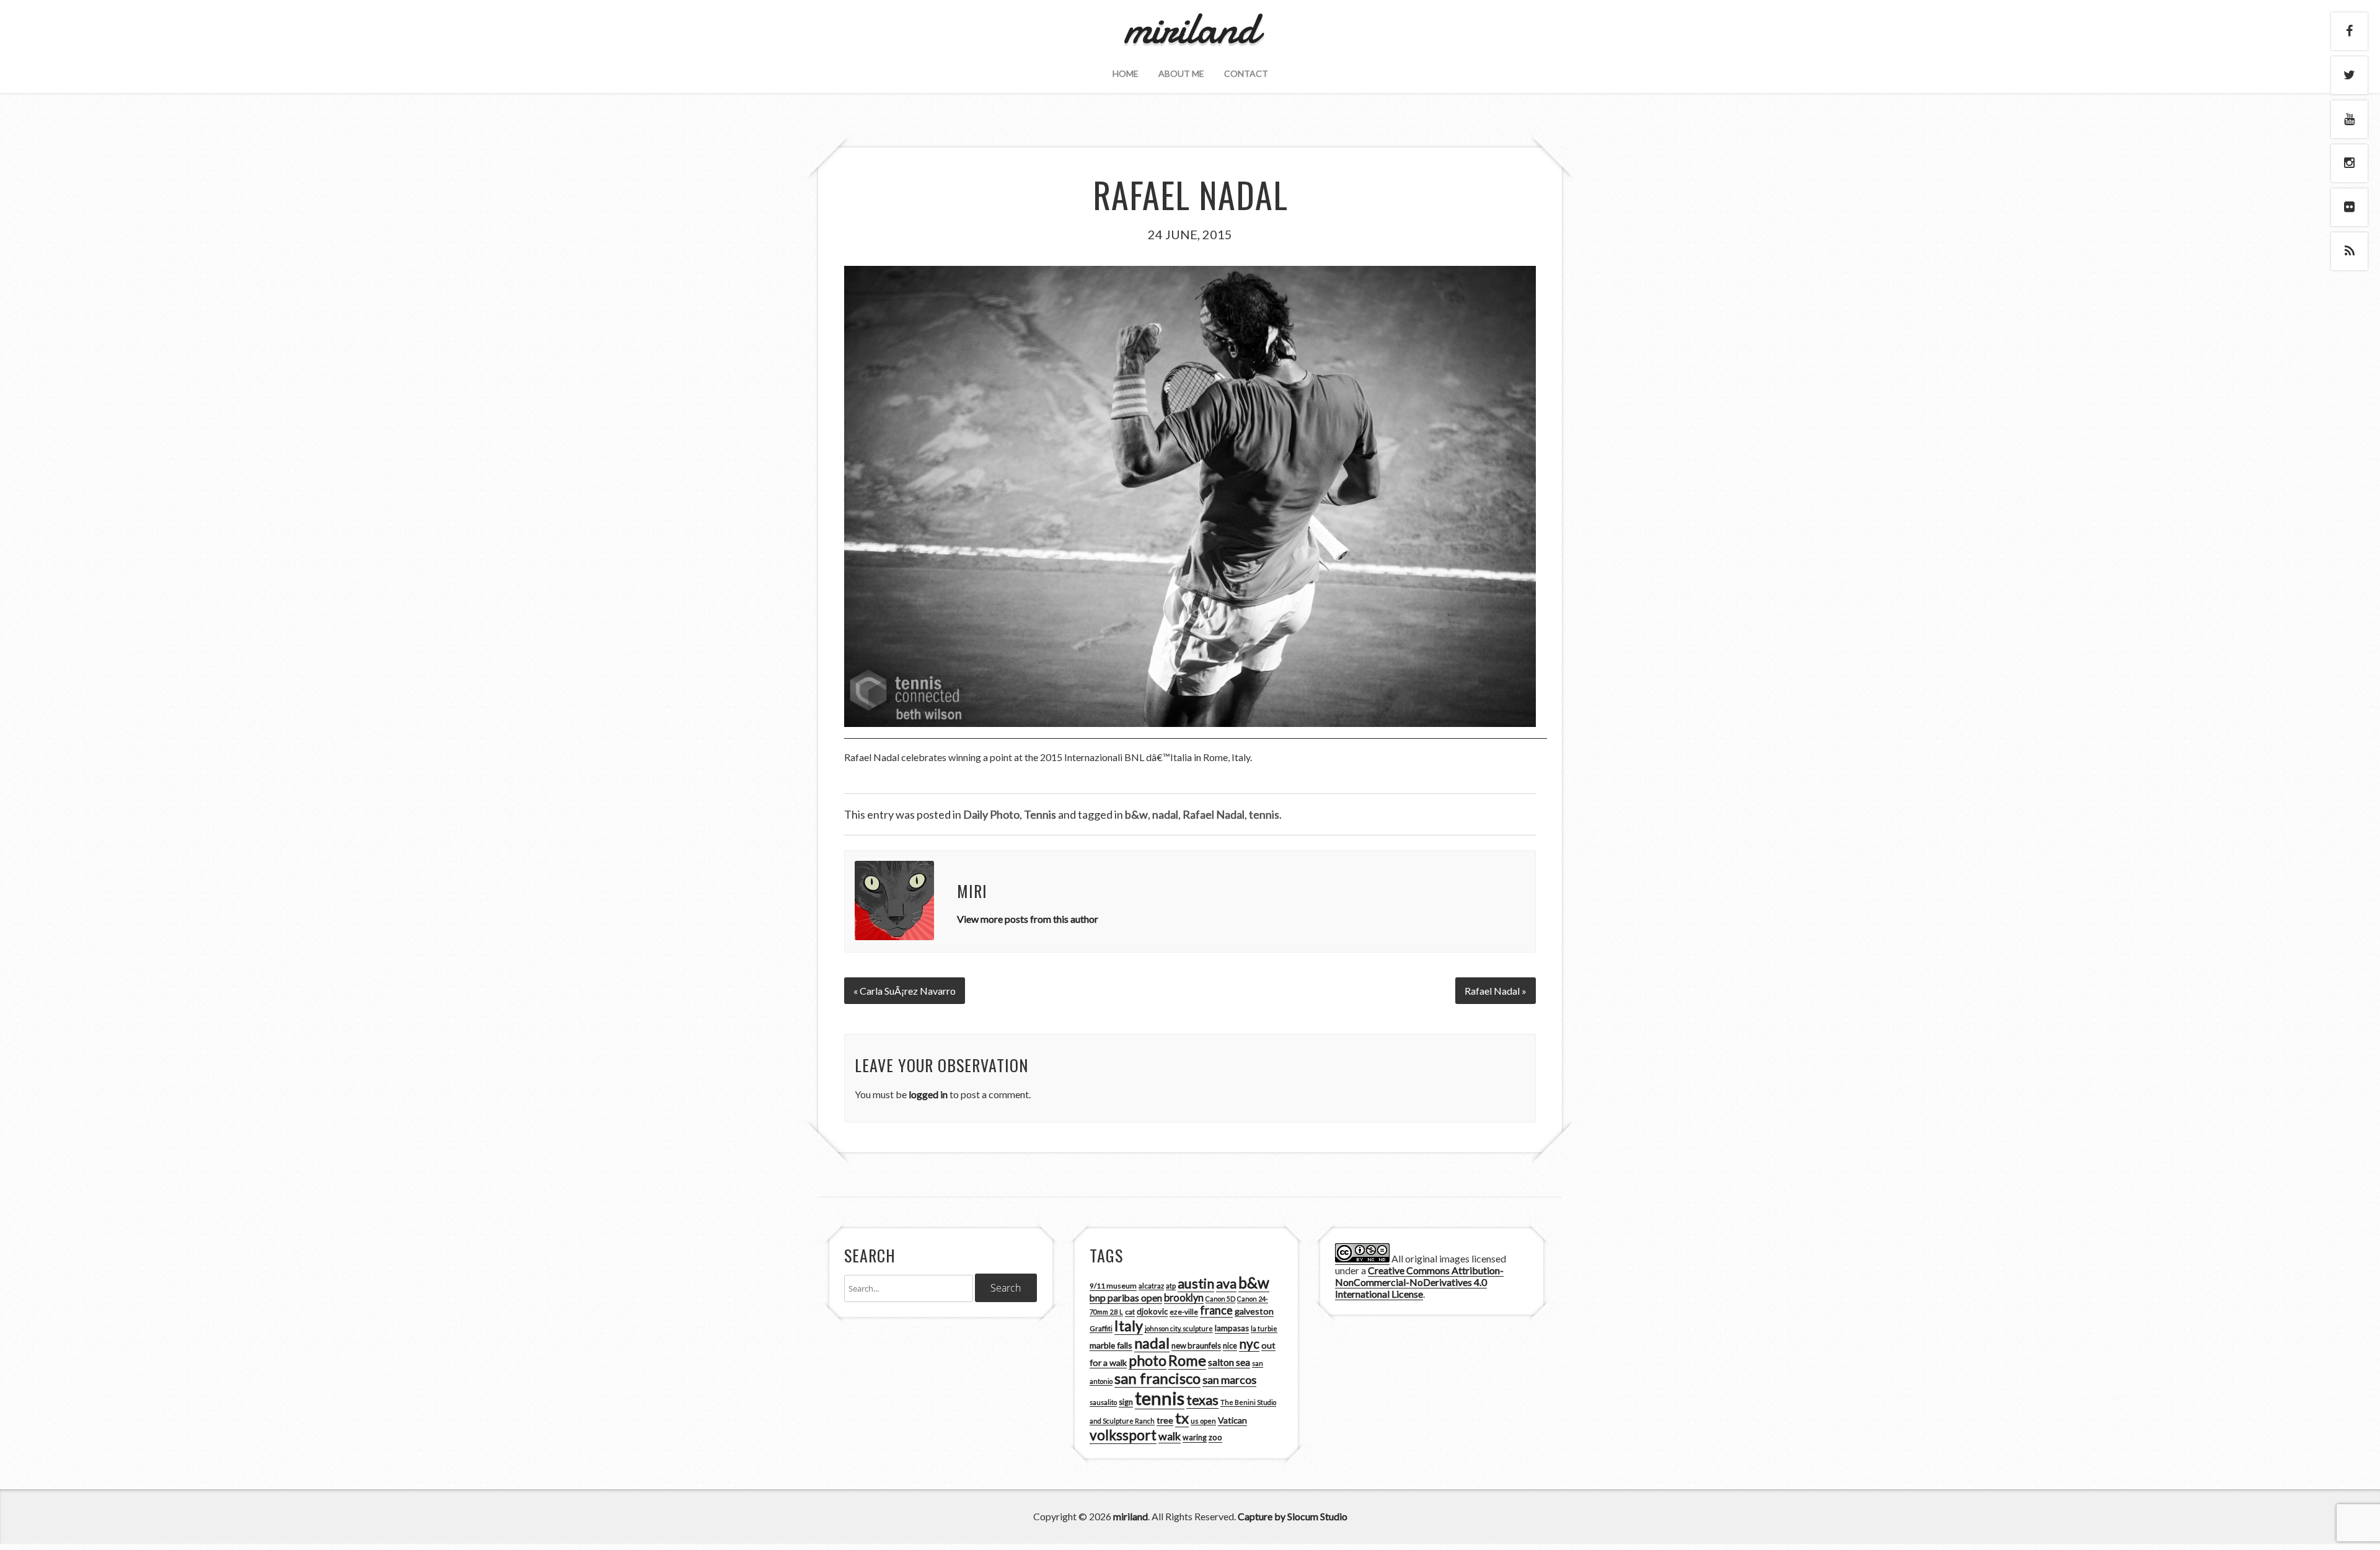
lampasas (1232, 1328)
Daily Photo (991, 814)
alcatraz (1151, 1286)
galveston (1254, 1311)
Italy (1129, 1326)
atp (1171, 1286)
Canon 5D (1220, 1299)
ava (1226, 1284)
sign (1126, 1402)
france (1216, 1310)
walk (1170, 1436)
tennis (1264, 814)
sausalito (1103, 1402)
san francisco (1157, 1378)
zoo (1215, 1437)
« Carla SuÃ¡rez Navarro (905, 991)
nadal (1165, 814)
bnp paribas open (1126, 1298)
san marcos (1229, 1380)
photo (1148, 1360)
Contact (1246, 73)
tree (1165, 1420)
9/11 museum (1113, 1286)
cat (1130, 1312)
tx (1182, 1418)
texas (1202, 1400)
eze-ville (1184, 1312)
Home (1126, 73)
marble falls (1111, 1345)
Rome (1187, 1360)
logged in (928, 1094)
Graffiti (1101, 1328)
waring (1195, 1438)
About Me (1181, 73)
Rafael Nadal (1214, 814)
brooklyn (1184, 1297)
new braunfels (1196, 1345)
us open (1203, 1421)
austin (1196, 1284)
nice (1230, 1346)
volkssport (1123, 1435)
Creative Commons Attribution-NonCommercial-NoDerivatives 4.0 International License (1419, 1282)
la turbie (1264, 1328)
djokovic (1152, 1311)
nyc (1249, 1344)
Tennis (1040, 814)
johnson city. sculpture (1179, 1328)
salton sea (1229, 1362)
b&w (1136, 814)
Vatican (1232, 1420)
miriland (1130, 1516)
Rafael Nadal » (1496, 991)
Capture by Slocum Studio (1293, 1516)
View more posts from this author (1028, 919)
